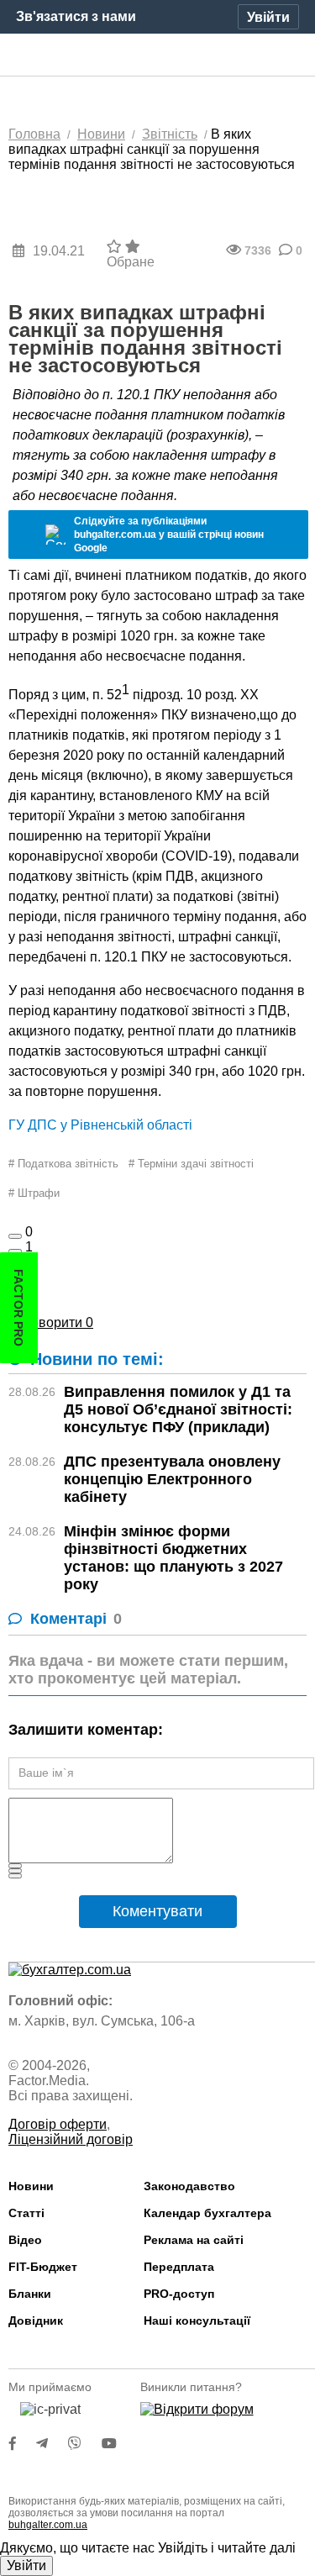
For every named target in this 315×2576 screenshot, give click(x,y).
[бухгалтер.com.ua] (157, 55)
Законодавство (189, 2186)
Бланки (30, 2294)
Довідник (36, 2321)
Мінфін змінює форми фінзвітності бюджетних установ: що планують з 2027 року (173, 1558)
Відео (25, 2240)
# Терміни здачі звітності (191, 1164)
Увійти (26, 2565)
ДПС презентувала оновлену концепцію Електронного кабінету (172, 1479)
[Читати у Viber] (85, 2444)
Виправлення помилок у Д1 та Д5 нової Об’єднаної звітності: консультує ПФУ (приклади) (178, 1409)
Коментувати (157, 1911)
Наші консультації (197, 2321)
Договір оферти (58, 2124)
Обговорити (51, 1322)
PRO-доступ (179, 2294)
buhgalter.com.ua (48, 2525)
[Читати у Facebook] (23, 2444)
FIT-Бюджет (43, 2267)
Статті (26, 2213)
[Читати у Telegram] (52, 2444)
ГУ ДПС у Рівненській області (100, 1125)
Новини (31, 2186)
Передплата (179, 2267)
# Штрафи (34, 1193)
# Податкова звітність (63, 1164)
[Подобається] (15, 1236)
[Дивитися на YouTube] (118, 2444)
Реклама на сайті (194, 2240)
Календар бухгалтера (207, 2213)
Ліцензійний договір (71, 2139)
